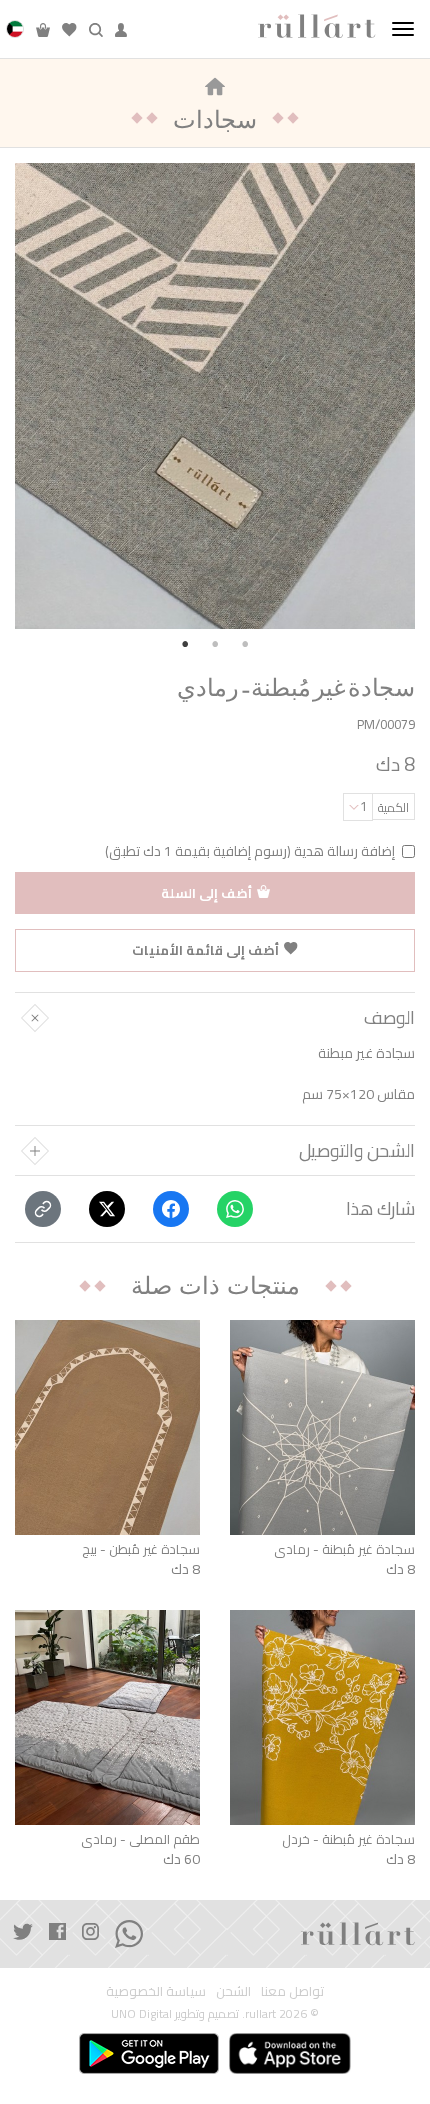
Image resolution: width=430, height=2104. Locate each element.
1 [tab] (185, 644)
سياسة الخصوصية (156, 1991)
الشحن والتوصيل (357, 1151)
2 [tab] (215, 644)
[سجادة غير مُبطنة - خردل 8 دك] (322, 1717)
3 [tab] (245, 644)
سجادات (215, 119)
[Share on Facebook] (171, 1209)
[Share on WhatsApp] (235, 1209)
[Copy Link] (43, 1209)
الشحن (233, 1991)
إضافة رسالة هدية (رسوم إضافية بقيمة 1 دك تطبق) (250, 851)
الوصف (389, 1018)
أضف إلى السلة (206, 893)
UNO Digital (141, 2013)
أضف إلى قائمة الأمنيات (205, 950)
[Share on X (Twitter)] (107, 1209)
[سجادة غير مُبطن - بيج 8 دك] (107, 1427)
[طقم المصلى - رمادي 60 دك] (107, 1717)
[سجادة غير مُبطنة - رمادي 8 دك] (322, 1427)
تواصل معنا (292, 1991)
